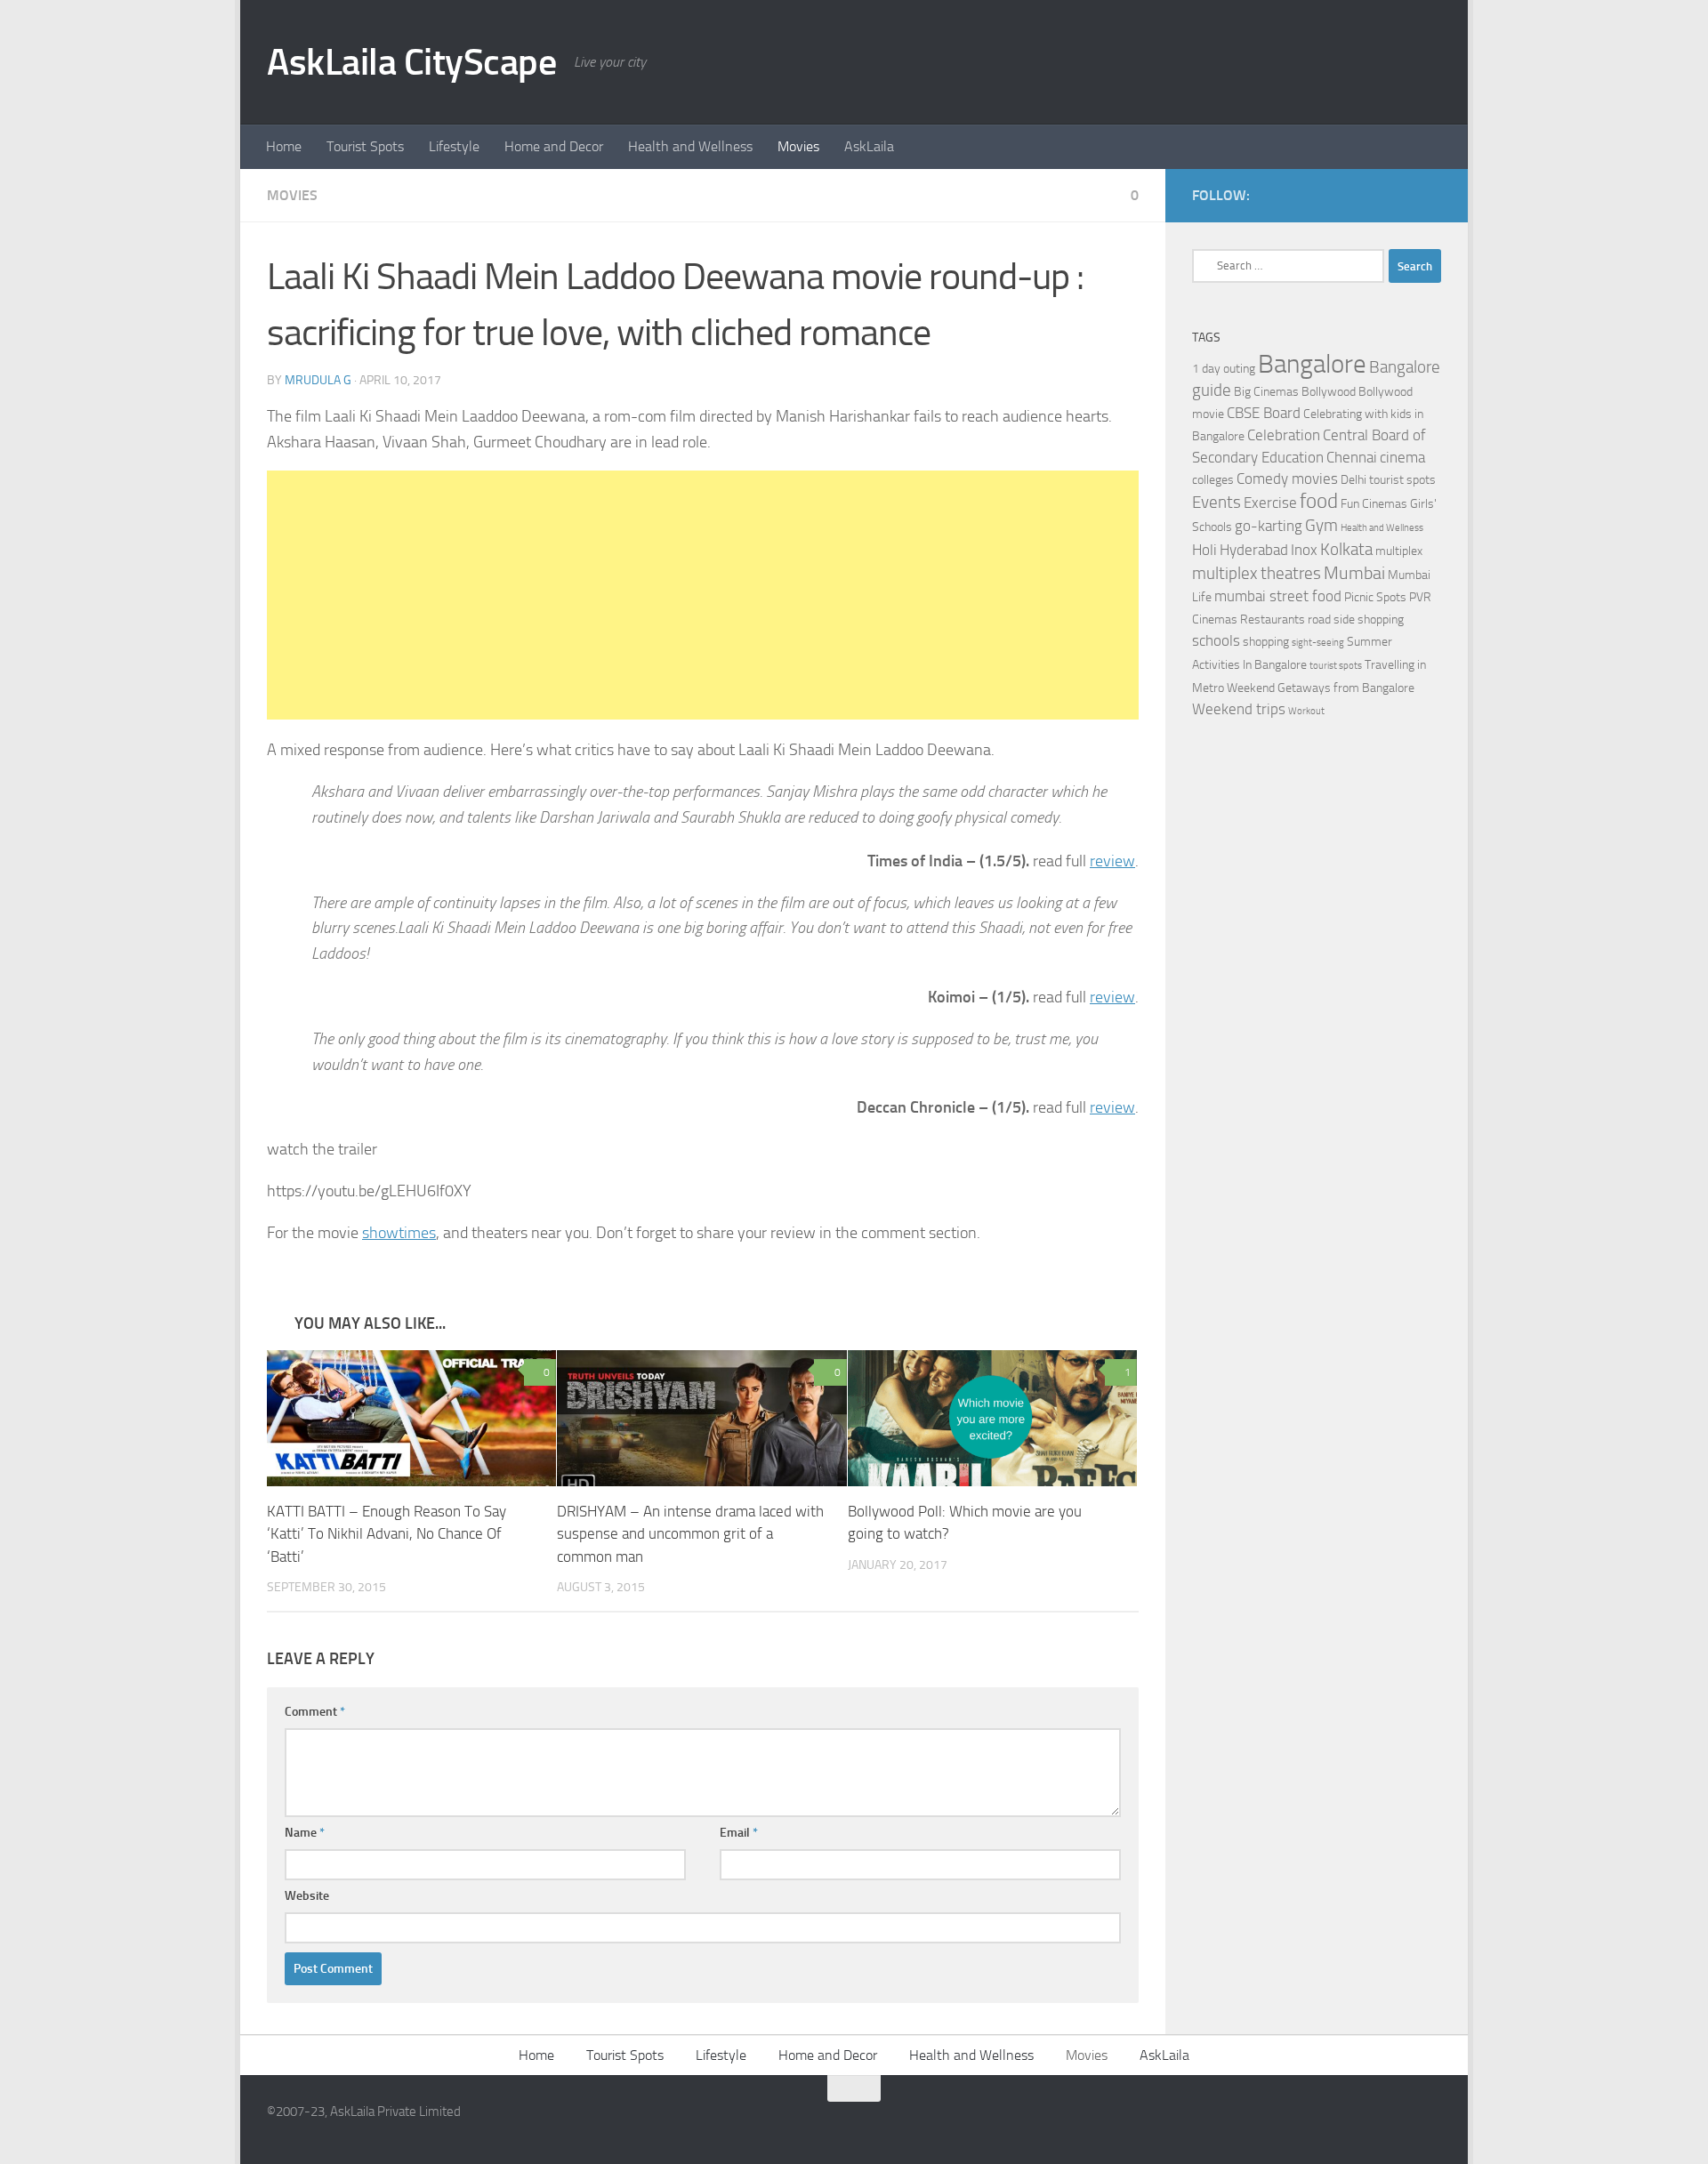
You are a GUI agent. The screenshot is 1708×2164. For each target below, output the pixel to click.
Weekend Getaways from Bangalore (1321, 688)
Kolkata (1346, 550)
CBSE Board (1264, 413)
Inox (1304, 550)
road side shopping (1356, 619)
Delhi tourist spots (1388, 480)
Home (284, 146)
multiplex (1399, 551)
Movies (798, 146)
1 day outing (1224, 369)
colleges (1213, 480)
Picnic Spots (1375, 597)
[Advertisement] (703, 595)
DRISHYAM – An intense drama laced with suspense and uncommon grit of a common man (690, 1534)
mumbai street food (1278, 596)
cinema (1402, 458)
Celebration (1284, 435)
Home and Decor (554, 146)
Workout (1306, 711)
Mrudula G (318, 380)
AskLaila (869, 146)
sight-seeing (1318, 643)
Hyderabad (1254, 550)
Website (307, 1896)
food (1319, 501)
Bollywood (1329, 392)
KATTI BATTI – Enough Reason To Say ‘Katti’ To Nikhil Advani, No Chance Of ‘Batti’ (387, 1534)
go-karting (1269, 526)
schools (1216, 641)
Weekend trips (1239, 709)
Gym (1321, 526)
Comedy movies (1287, 479)
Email (739, 1833)
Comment (315, 1712)
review (1112, 861)
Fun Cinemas (1374, 504)
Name (305, 1833)
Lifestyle (454, 146)
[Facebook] (1402, 195)
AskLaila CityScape (411, 62)
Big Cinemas (1266, 392)
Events (1217, 503)
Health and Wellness (690, 146)
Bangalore (1312, 364)
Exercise (1270, 503)
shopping (1266, 642)
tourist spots (1336, 666)
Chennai (1352, 458)
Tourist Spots (365, 146)
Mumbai (1354, 573)
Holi (1204, 550)
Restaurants (1273, 619)
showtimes (399, 1233)
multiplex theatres (1257, 574)
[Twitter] (1430, 195)
